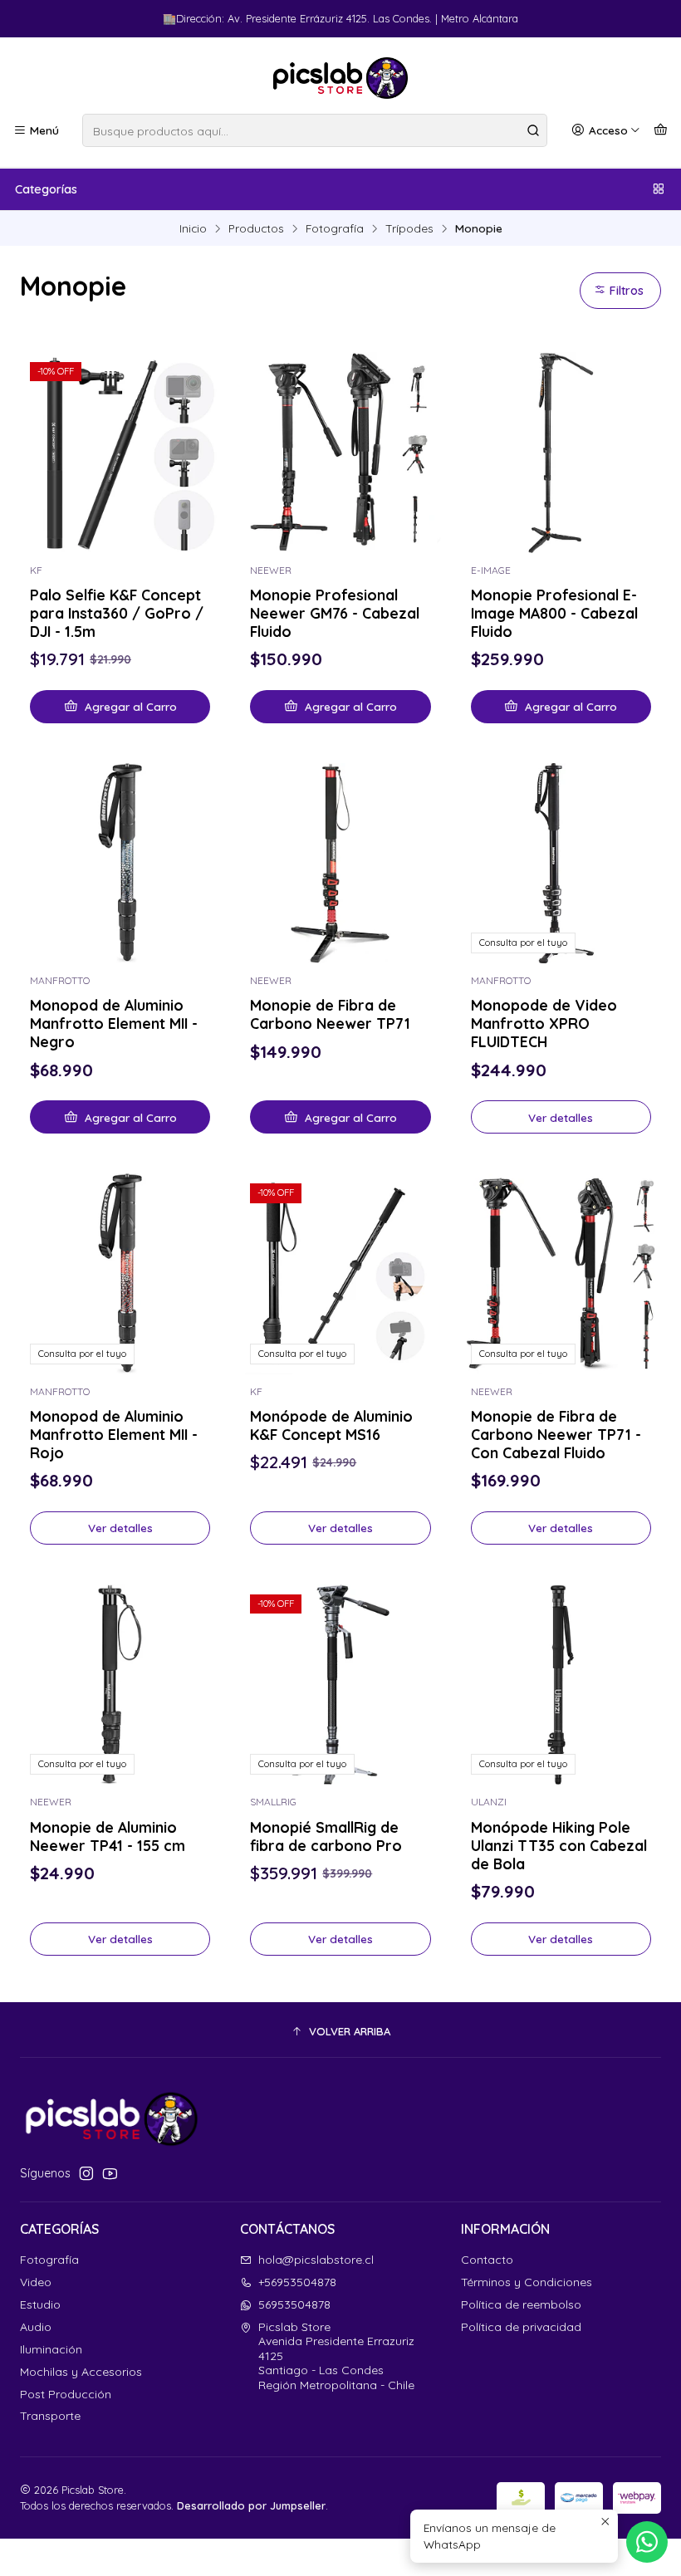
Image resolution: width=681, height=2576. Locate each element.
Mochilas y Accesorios (81, 2372)
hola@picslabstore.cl (316, 2260)
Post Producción (66, 2394)
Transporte (50, 2416)
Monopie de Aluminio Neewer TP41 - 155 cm (108, 1836)
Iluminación (51, 2349)
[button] (340, 2032)
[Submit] (533, 130)
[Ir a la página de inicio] (340, 78)
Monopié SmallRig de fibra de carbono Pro (326, 1836)
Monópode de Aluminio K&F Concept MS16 (331, 1425)
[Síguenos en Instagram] (86, 2173)
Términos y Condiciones (527, 2282)
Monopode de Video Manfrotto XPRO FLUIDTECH (544, 1023)
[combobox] (315, 130)
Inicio (193, 228)
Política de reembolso (521, 2304)
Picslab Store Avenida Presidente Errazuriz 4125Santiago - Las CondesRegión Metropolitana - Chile (336, 2356)
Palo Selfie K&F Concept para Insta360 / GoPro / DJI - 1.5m (117, 613)
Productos (256, 228)
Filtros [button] (625, 291)
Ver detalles (561, 1117)
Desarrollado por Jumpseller (251, 2505)
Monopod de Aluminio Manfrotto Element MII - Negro (114, 1023)
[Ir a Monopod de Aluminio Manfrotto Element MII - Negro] (120, 863)
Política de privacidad (521, 2327)
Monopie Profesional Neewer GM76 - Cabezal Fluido (335, 613)
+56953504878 (297, 2282)
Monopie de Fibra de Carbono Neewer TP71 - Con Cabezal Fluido (556, 1434)
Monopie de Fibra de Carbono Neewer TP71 (330, 1014)
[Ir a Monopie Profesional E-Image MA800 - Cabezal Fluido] (561, 452)
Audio (36, 2327)
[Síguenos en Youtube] (110, 2173)
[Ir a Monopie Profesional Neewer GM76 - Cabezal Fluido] (340, 452)
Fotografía (335, 228)
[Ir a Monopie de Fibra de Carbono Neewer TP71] (340, 863)
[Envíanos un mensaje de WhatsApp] (647, 2542)
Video (36, 2282)
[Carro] (661, 130)
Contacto (487, 2260)
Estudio (40, 2304)
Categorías (46, 189)
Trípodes (409, 228)
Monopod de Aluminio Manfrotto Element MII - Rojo (114, 1434)
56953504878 (294, 2304)
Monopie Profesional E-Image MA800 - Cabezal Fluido (554, 613)
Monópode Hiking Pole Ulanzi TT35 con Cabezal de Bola (559, 1845)
